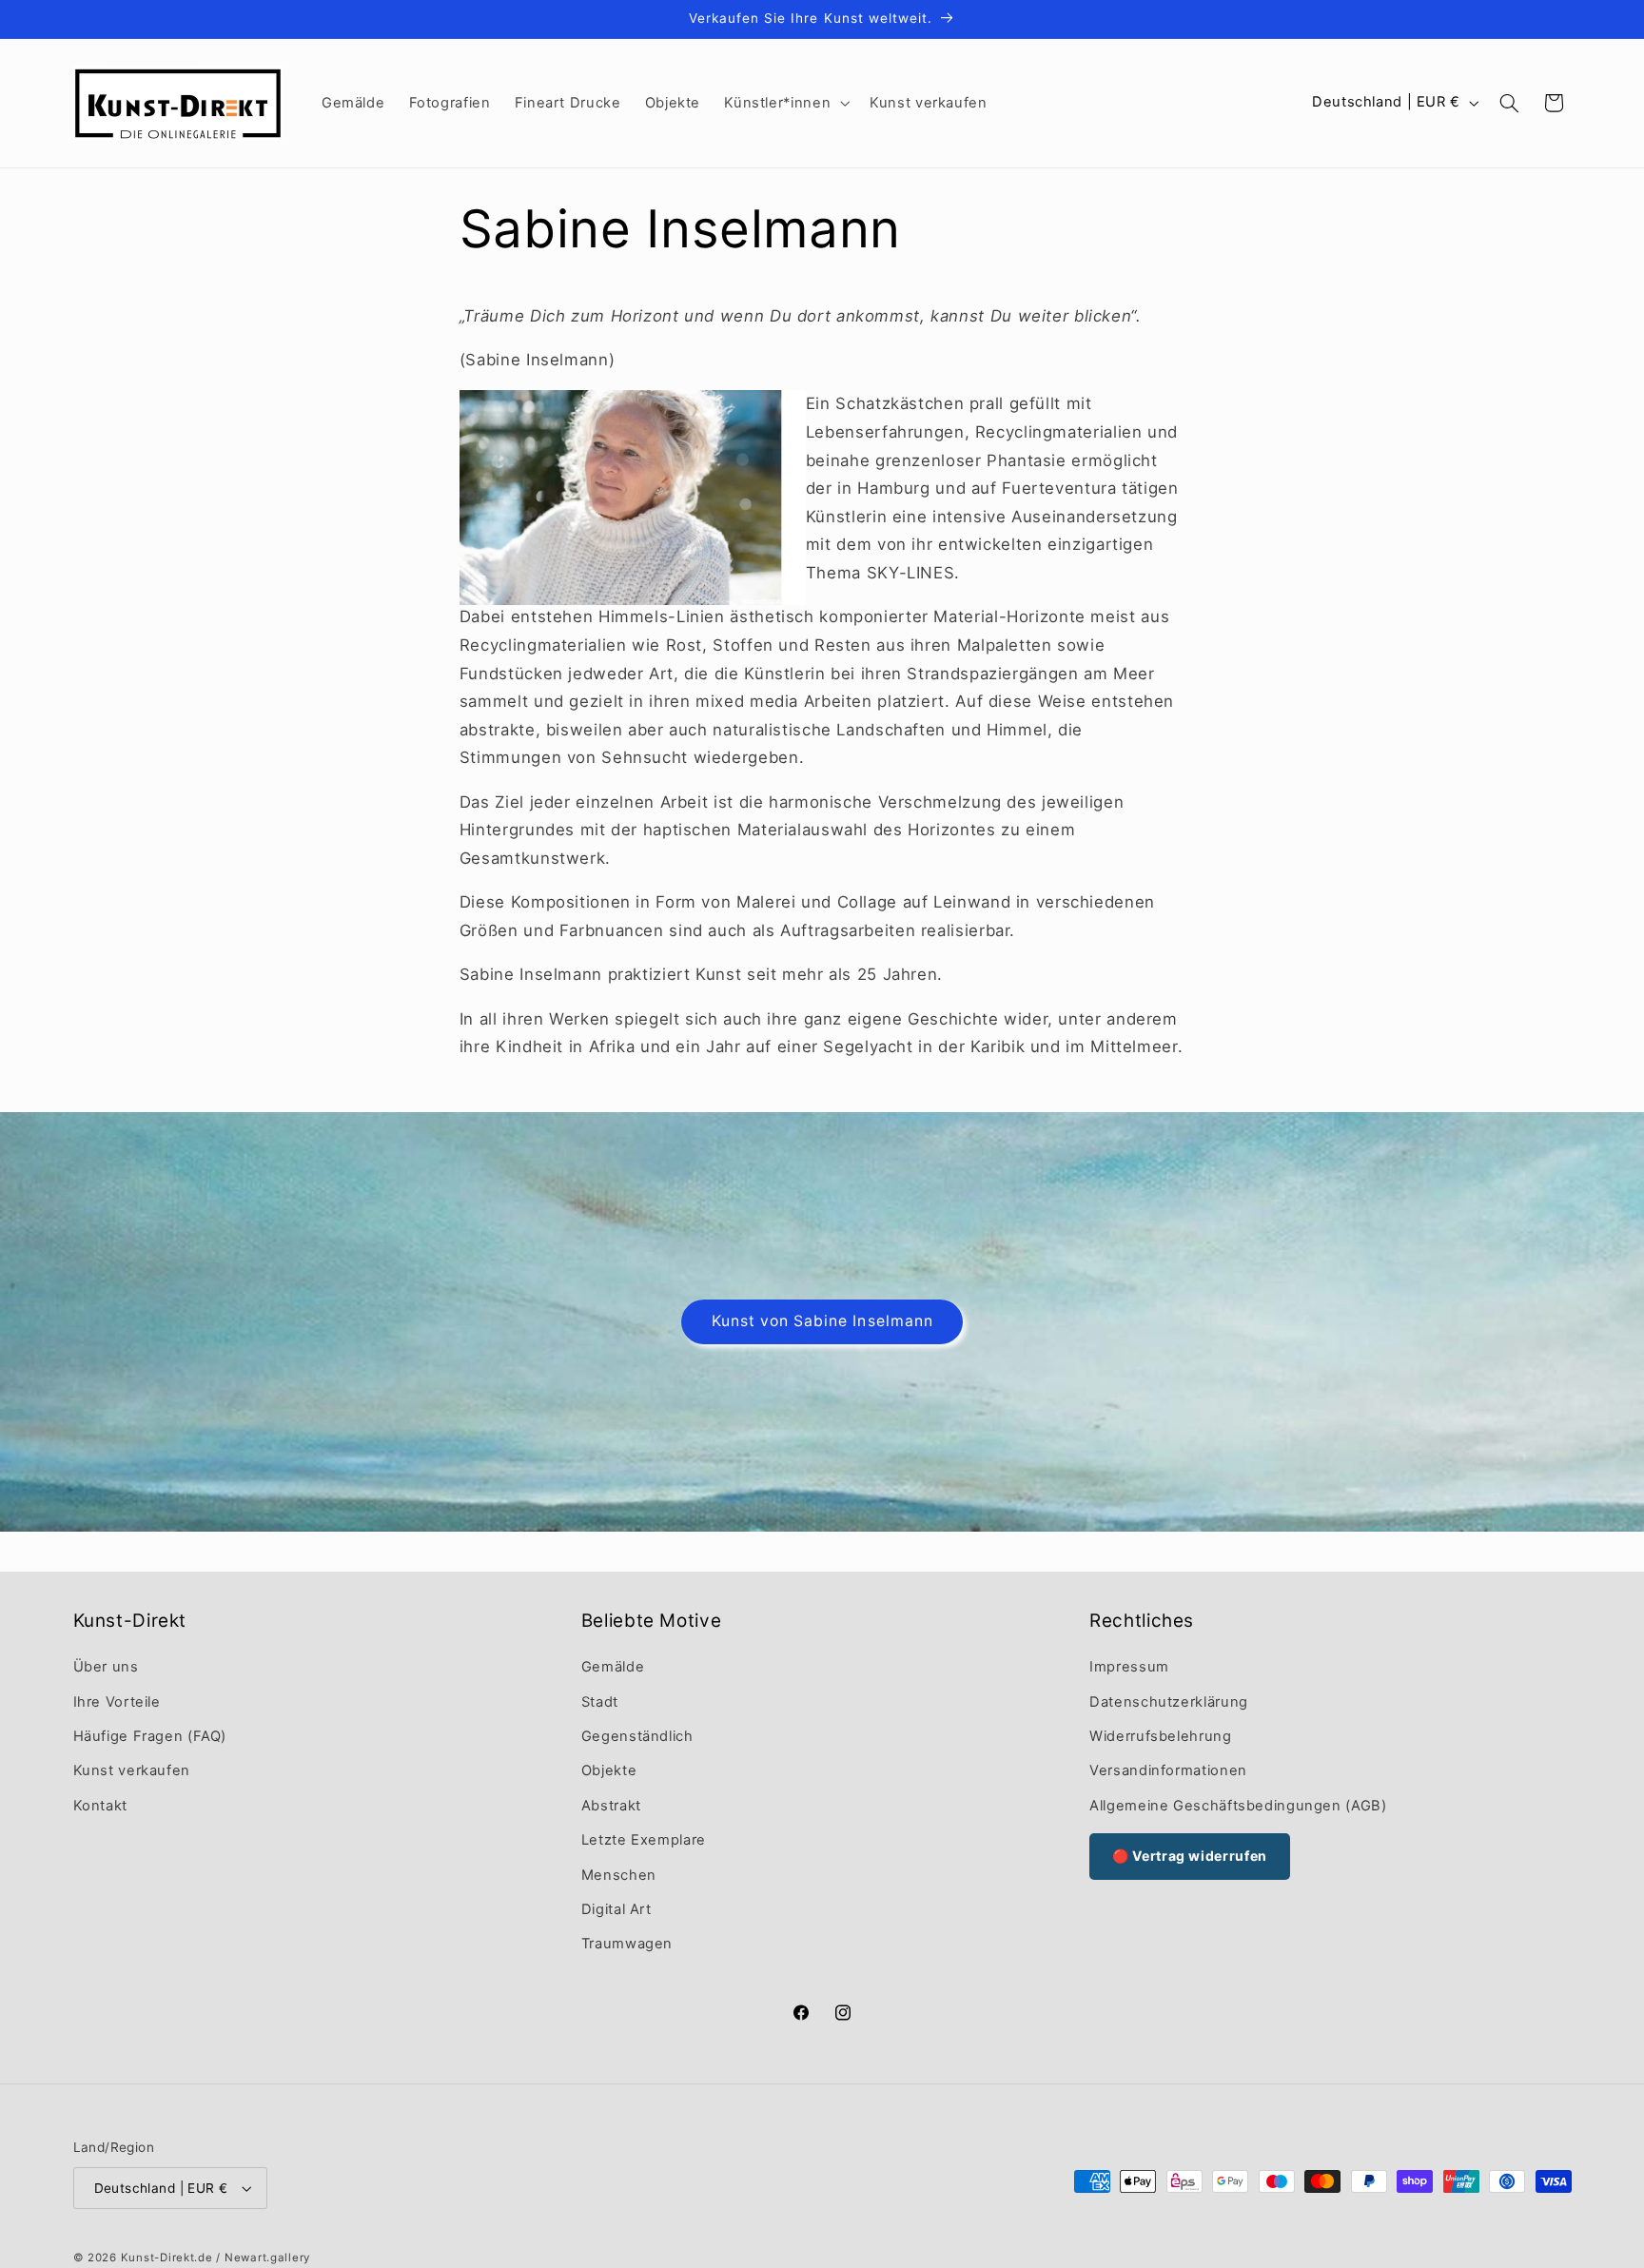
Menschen (619, 1875)
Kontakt (100, 1806)
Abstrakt (611, 1806)
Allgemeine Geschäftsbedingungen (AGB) (1238, 1806)
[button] (785, 103)
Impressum (1129, 1667)
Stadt (600, 1702)
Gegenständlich (637, 1736)
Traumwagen (627, 1945)
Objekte (609, 1771)
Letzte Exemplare (644, 1840)
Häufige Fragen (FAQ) (150, 1736)
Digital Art (616, 1909)
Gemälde (613, 1667)
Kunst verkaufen (132, 1771)
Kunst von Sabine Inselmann (822, 1321)
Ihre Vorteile (117, 1702)
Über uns (106, 1667)
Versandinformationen (1168, 1771)
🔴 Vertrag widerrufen (1190, 1856)
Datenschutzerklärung (1169, 1702)
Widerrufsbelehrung (1160, 1736)
